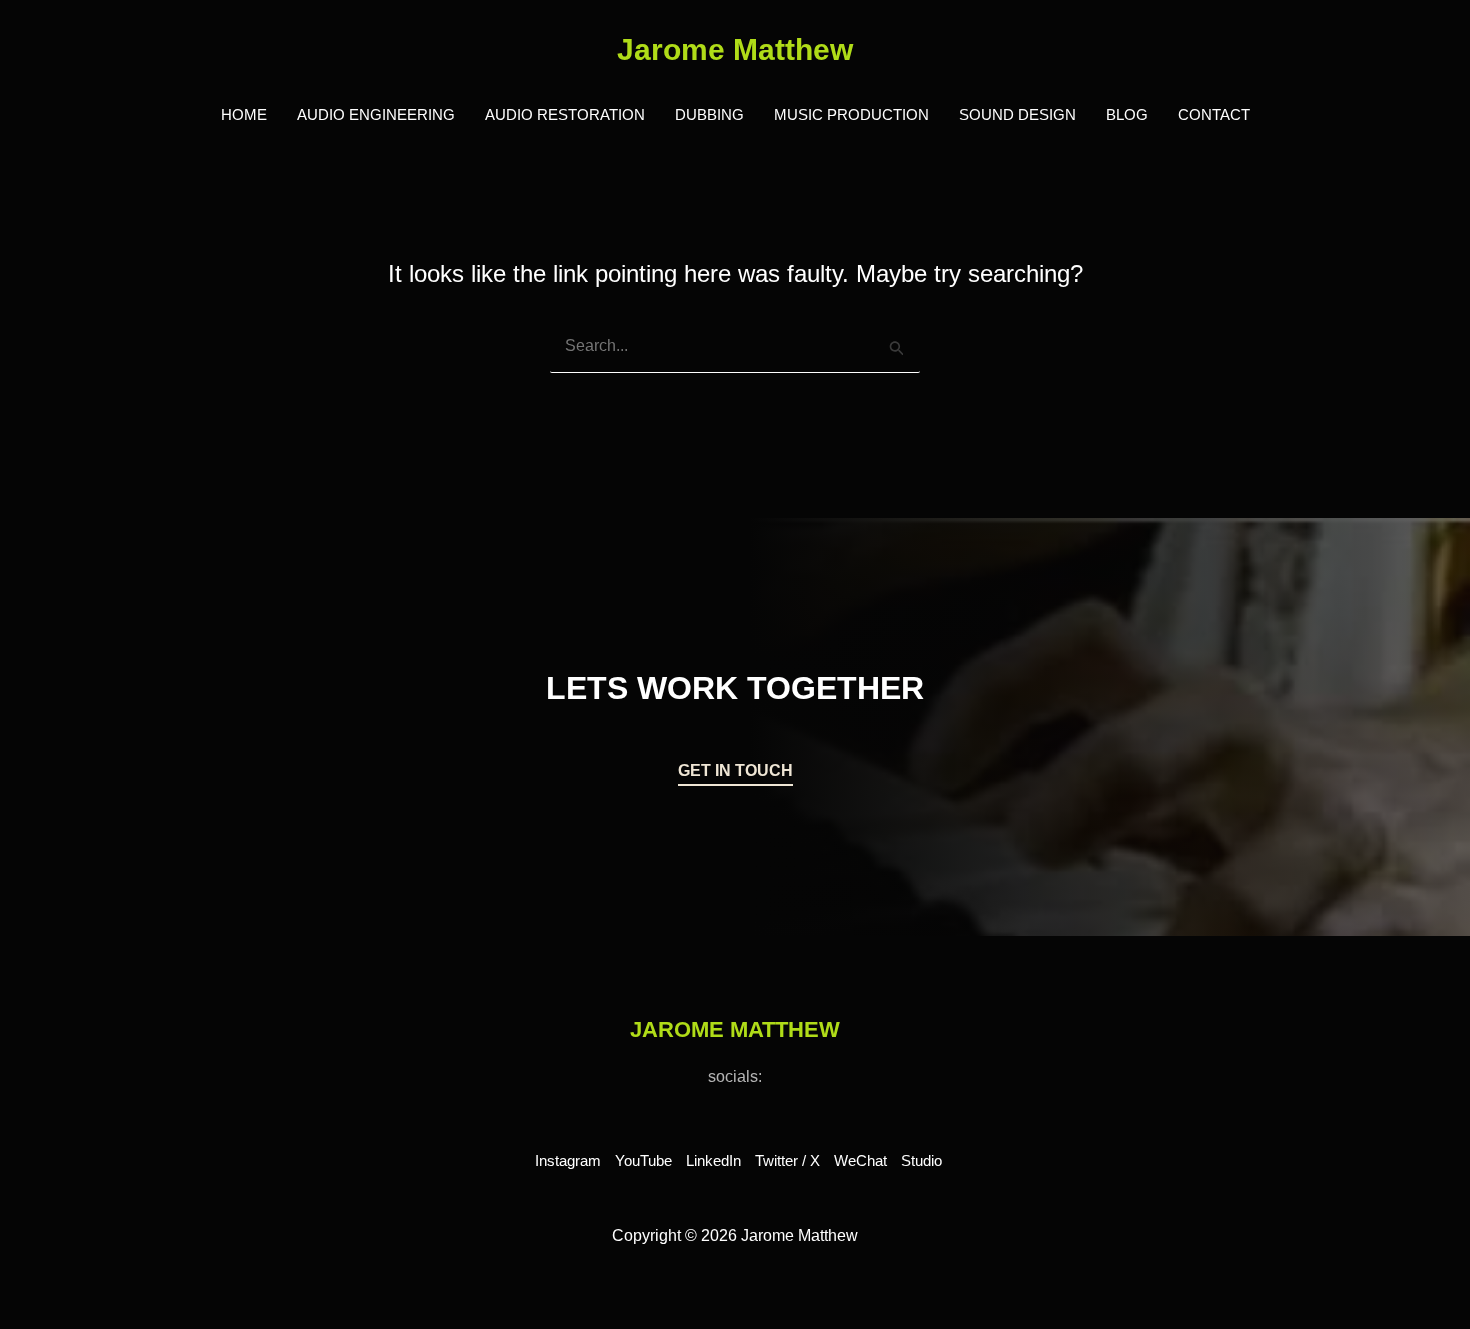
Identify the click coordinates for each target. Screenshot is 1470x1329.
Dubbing (709, 114)
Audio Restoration (565, 114)
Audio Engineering (376, 114)
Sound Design (1017, 114)
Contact (1214, 114)
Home (244, 114)
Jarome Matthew (735, 49)
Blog (1127, 114)
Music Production (851, 114)
